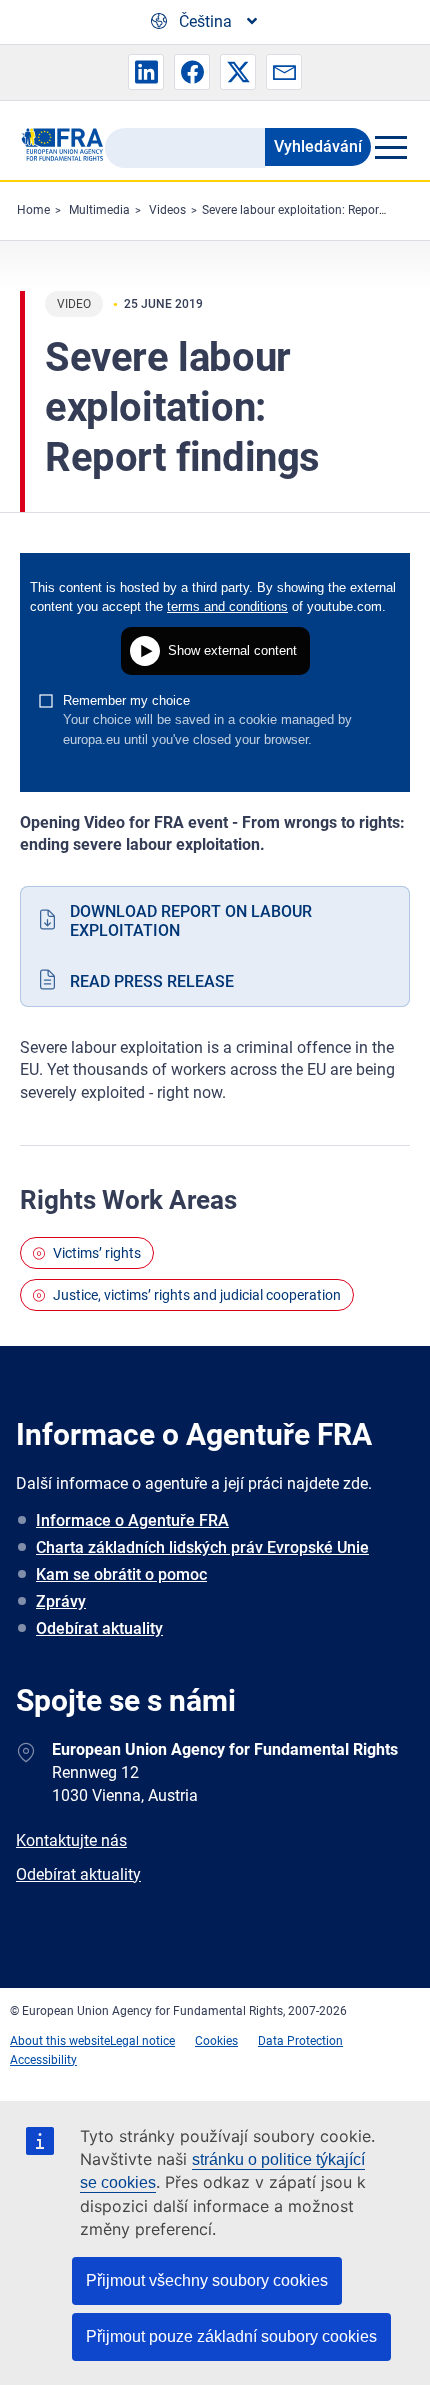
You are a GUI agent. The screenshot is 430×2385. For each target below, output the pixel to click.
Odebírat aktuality (99, 1628)
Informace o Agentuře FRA (132, 1520)
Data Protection (300, 2041)
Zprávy (61, 1601)
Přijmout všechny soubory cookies (207, 2280)
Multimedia (99, 210)
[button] (146, 72)
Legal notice (142, 2041)
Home (33, 210)
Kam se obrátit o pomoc (121, 1574)
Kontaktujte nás (71, 1840)
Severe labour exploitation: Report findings (316, 210)
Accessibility (43, 2060)
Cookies (216, 2041)
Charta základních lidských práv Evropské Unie (202, 1547)
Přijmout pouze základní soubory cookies (231, 2336)
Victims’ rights (97, 1253)
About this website (60, 2041)
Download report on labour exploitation (191, 921)
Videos (167, 210)
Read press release (152, 981)
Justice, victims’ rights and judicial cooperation (197, 1295)
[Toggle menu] (390, 147)
